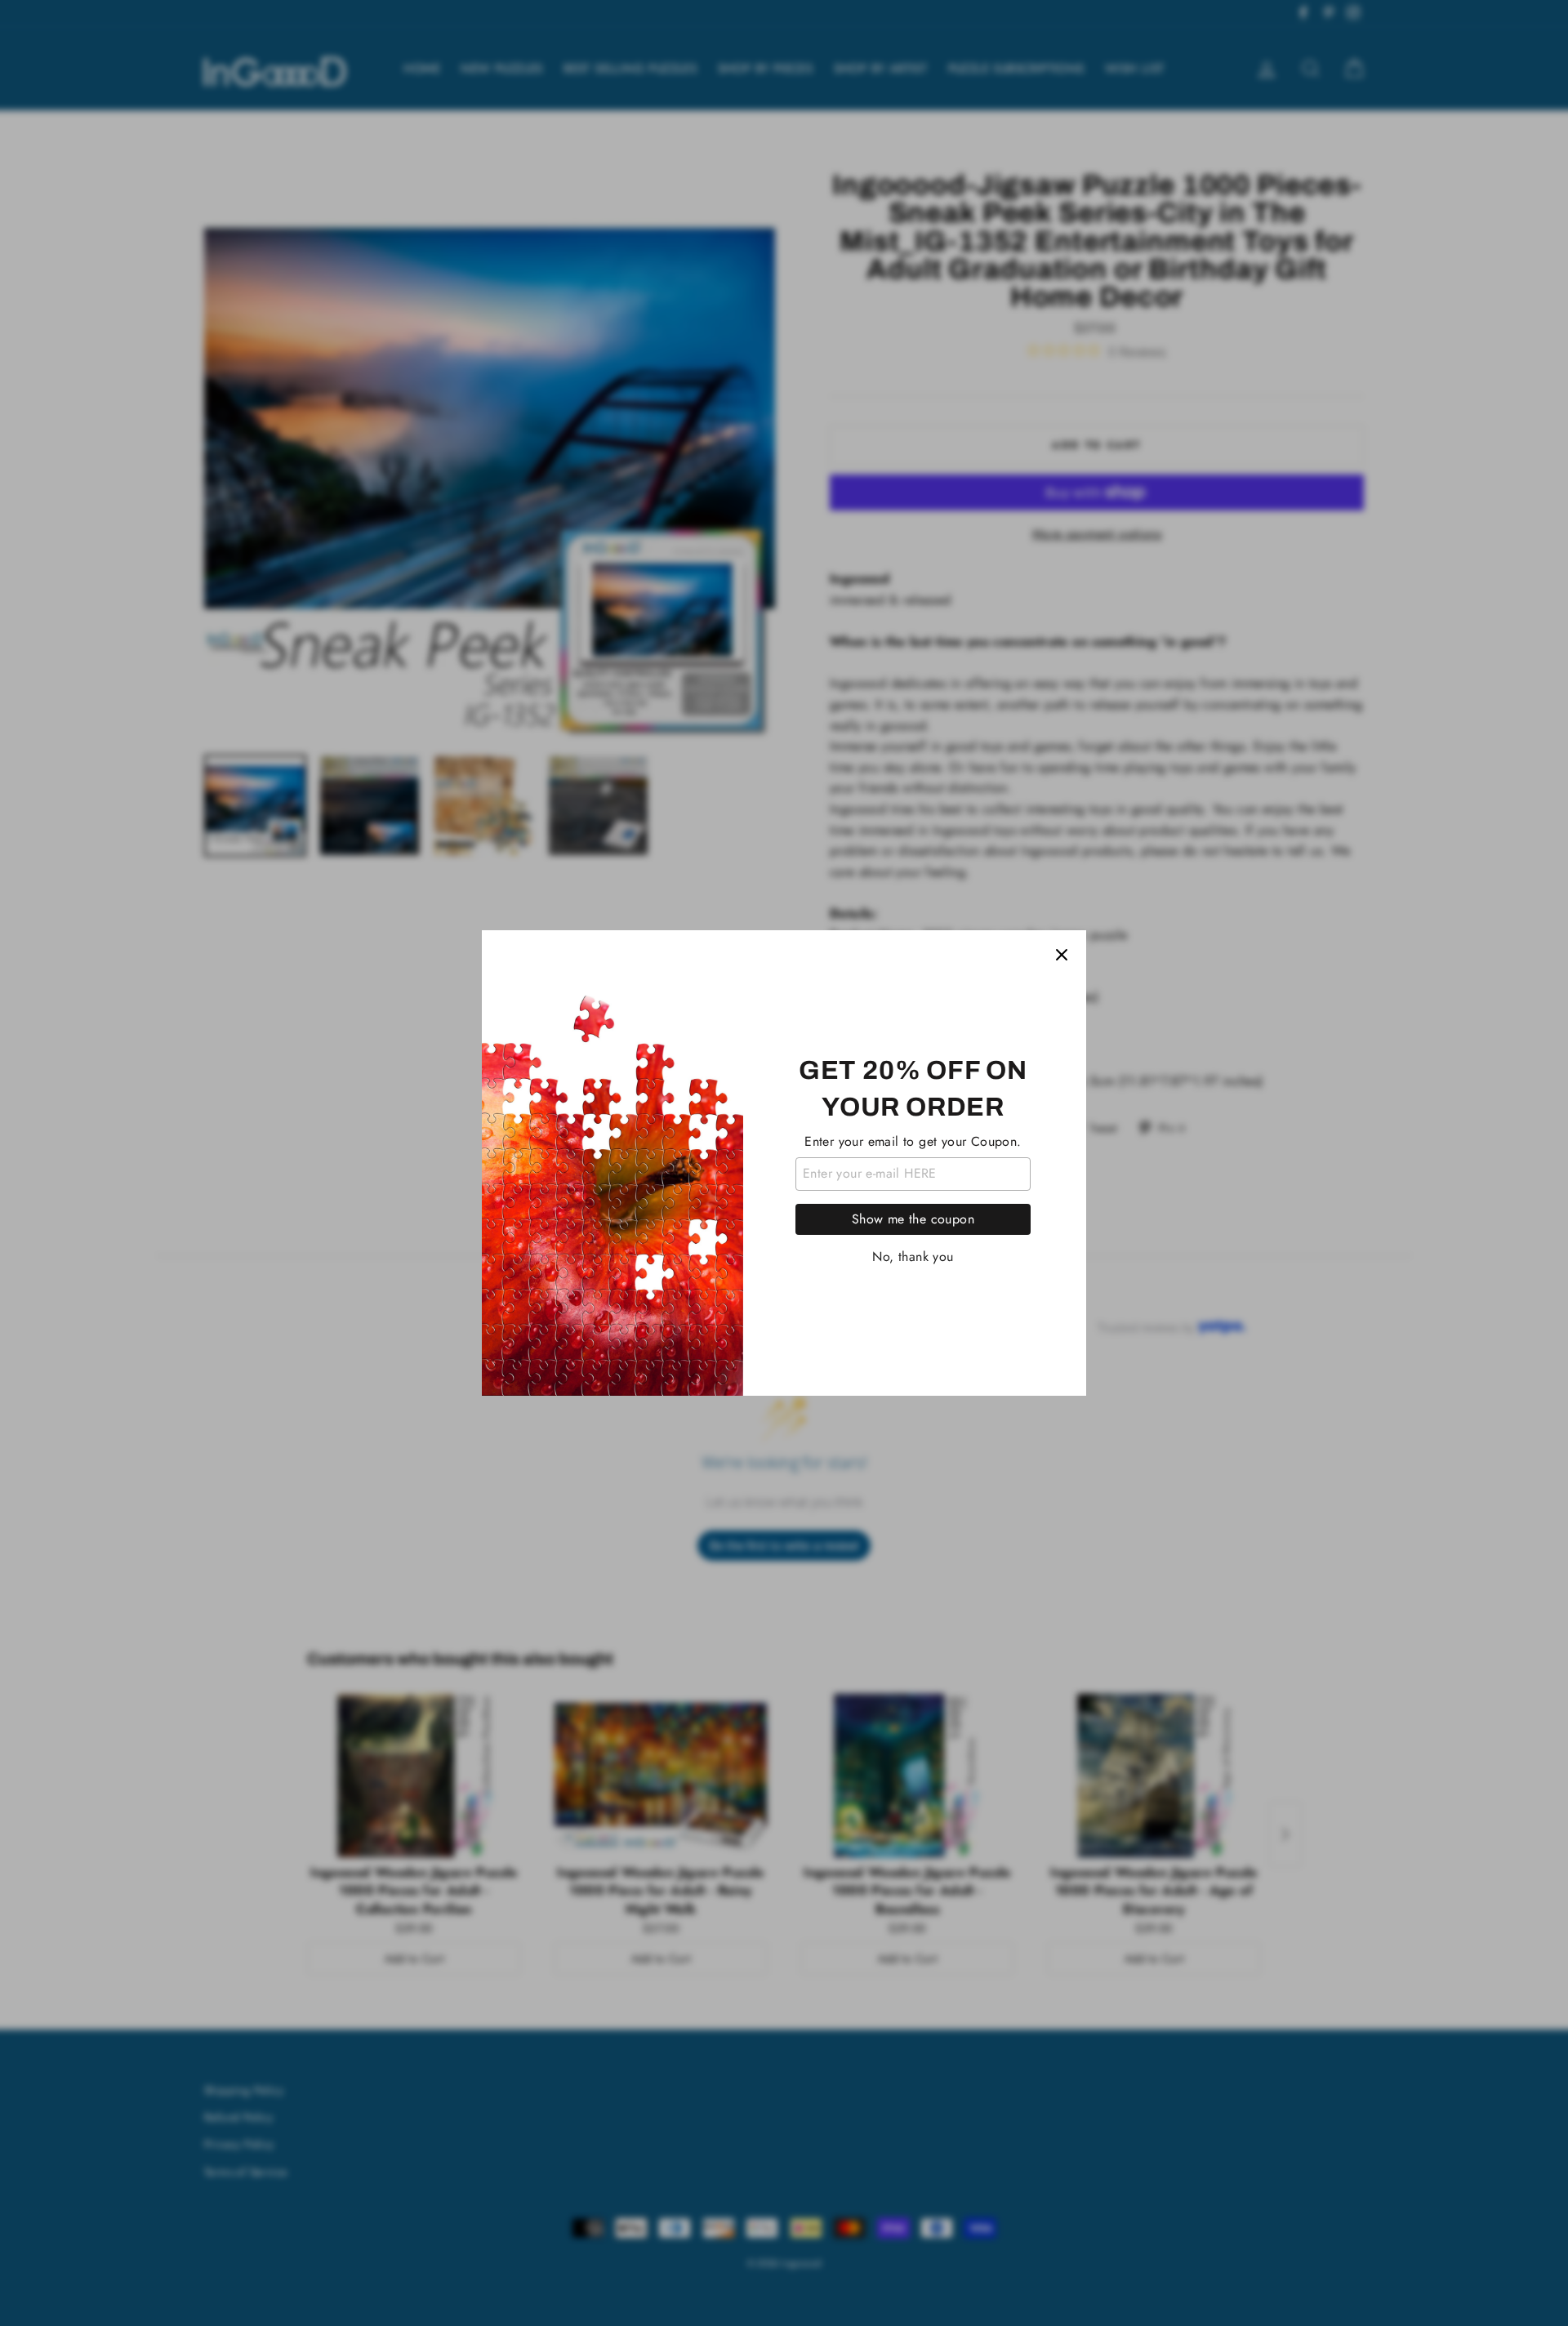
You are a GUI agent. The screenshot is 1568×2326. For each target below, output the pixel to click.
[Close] (1062, 955)
